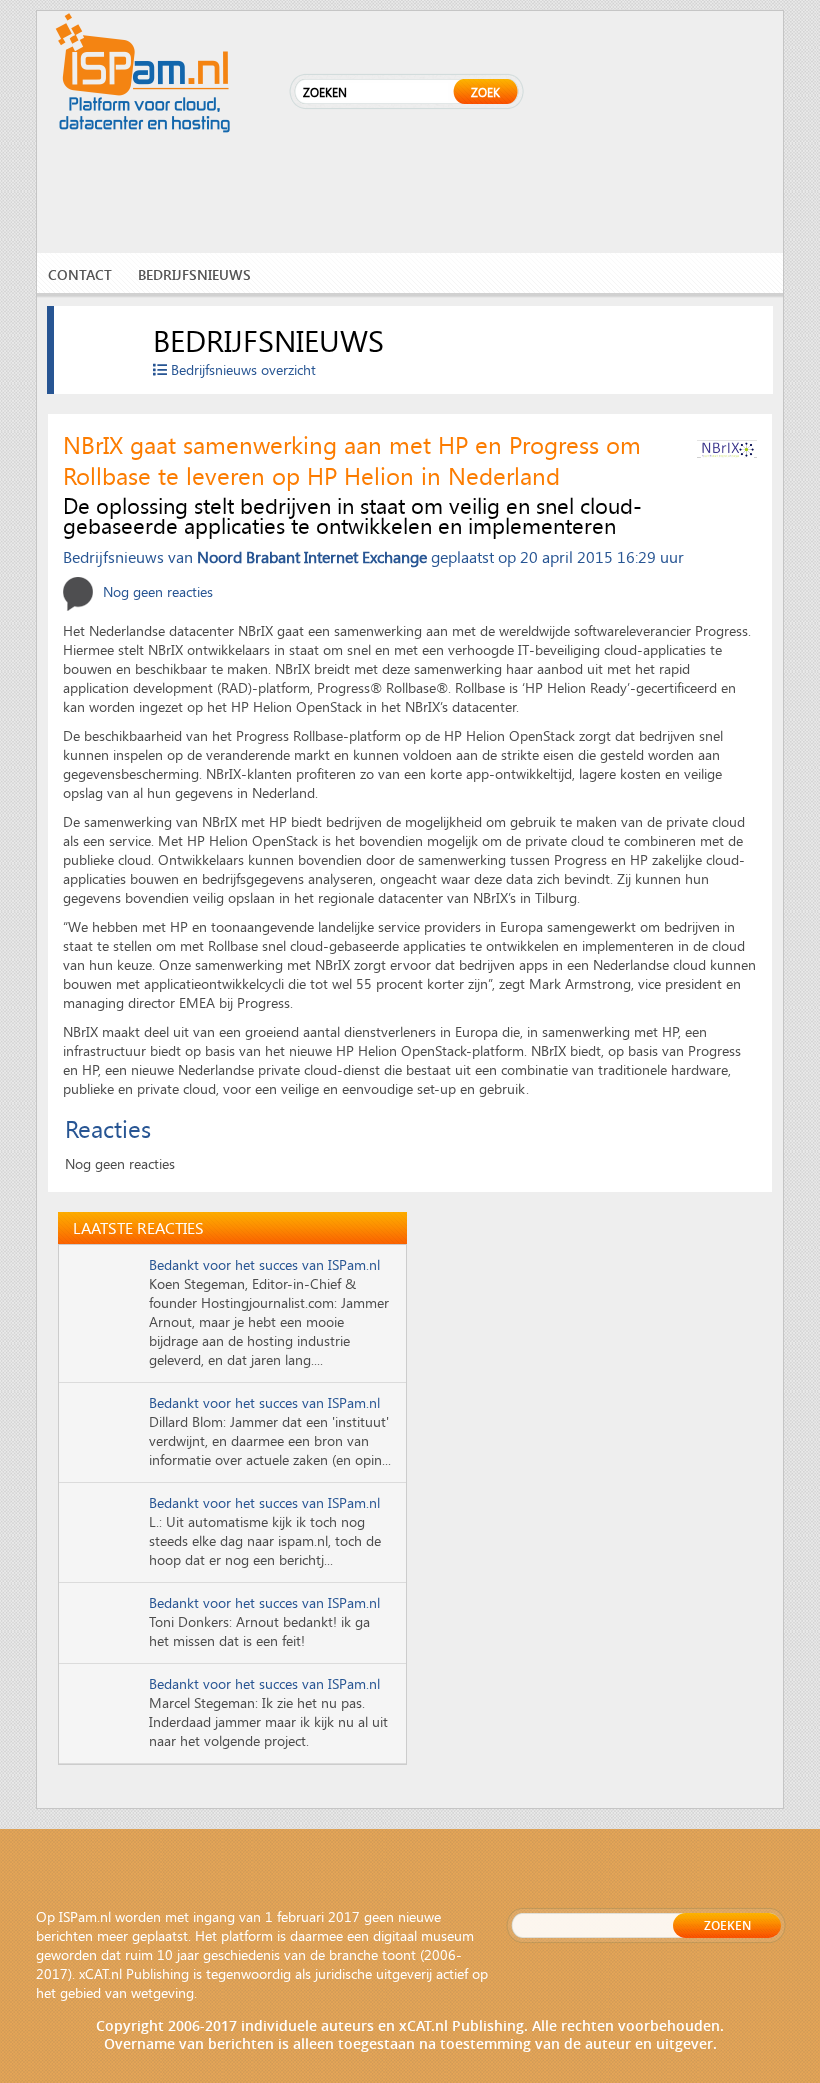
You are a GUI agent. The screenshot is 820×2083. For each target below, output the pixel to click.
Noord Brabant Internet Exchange (312, 556)
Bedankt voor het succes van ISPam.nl (264, 1264)
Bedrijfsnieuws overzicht (241, 369)
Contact (80, 274)
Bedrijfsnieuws (194, 274)
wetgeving (162, 1992)
